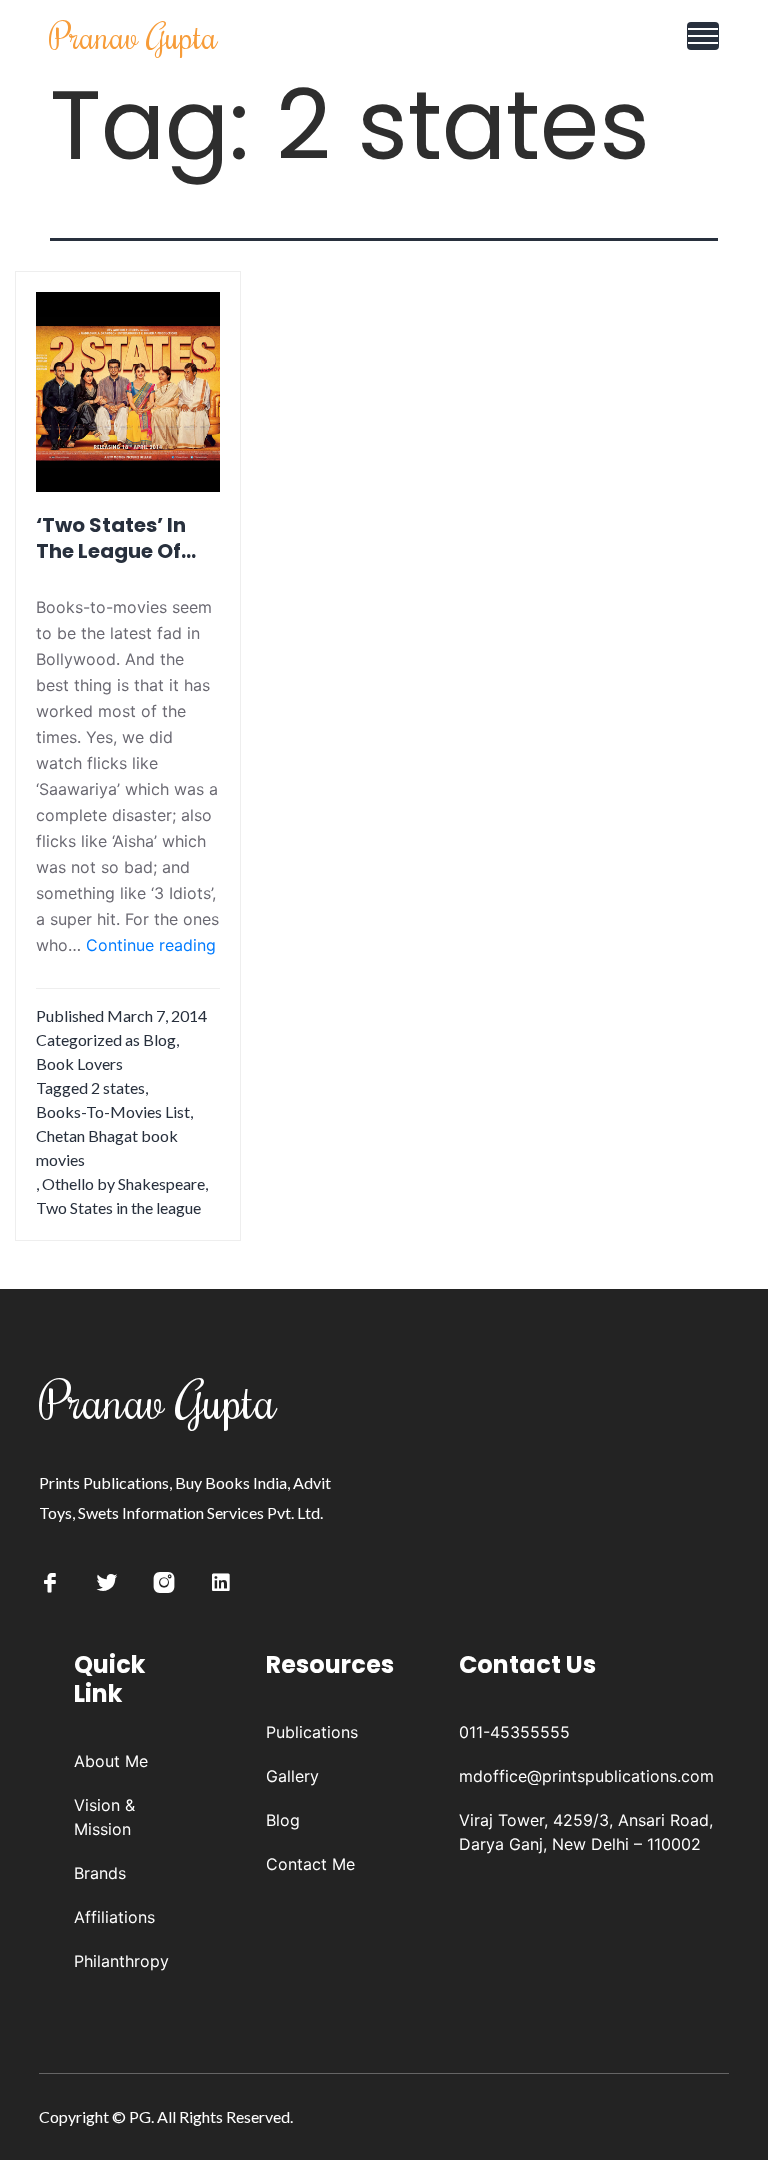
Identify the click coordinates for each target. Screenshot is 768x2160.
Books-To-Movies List (113, 1111)
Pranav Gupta (133, 35)
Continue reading (151, 946)
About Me (111, 1761)
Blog (159, 1039)
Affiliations (114, 1917)
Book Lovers (79, 1063)
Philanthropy (121, 1961)
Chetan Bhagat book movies (107, 1147)
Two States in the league (118, 1207)
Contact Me (310, 1864)
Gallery (292, 1776)
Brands (100, 1873)
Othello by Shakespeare (123, 1183)
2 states (118, 1087)
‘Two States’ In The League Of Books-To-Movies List (111, 538)
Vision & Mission (104, 1817)
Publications (312, 1732)
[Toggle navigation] (703, 36)
